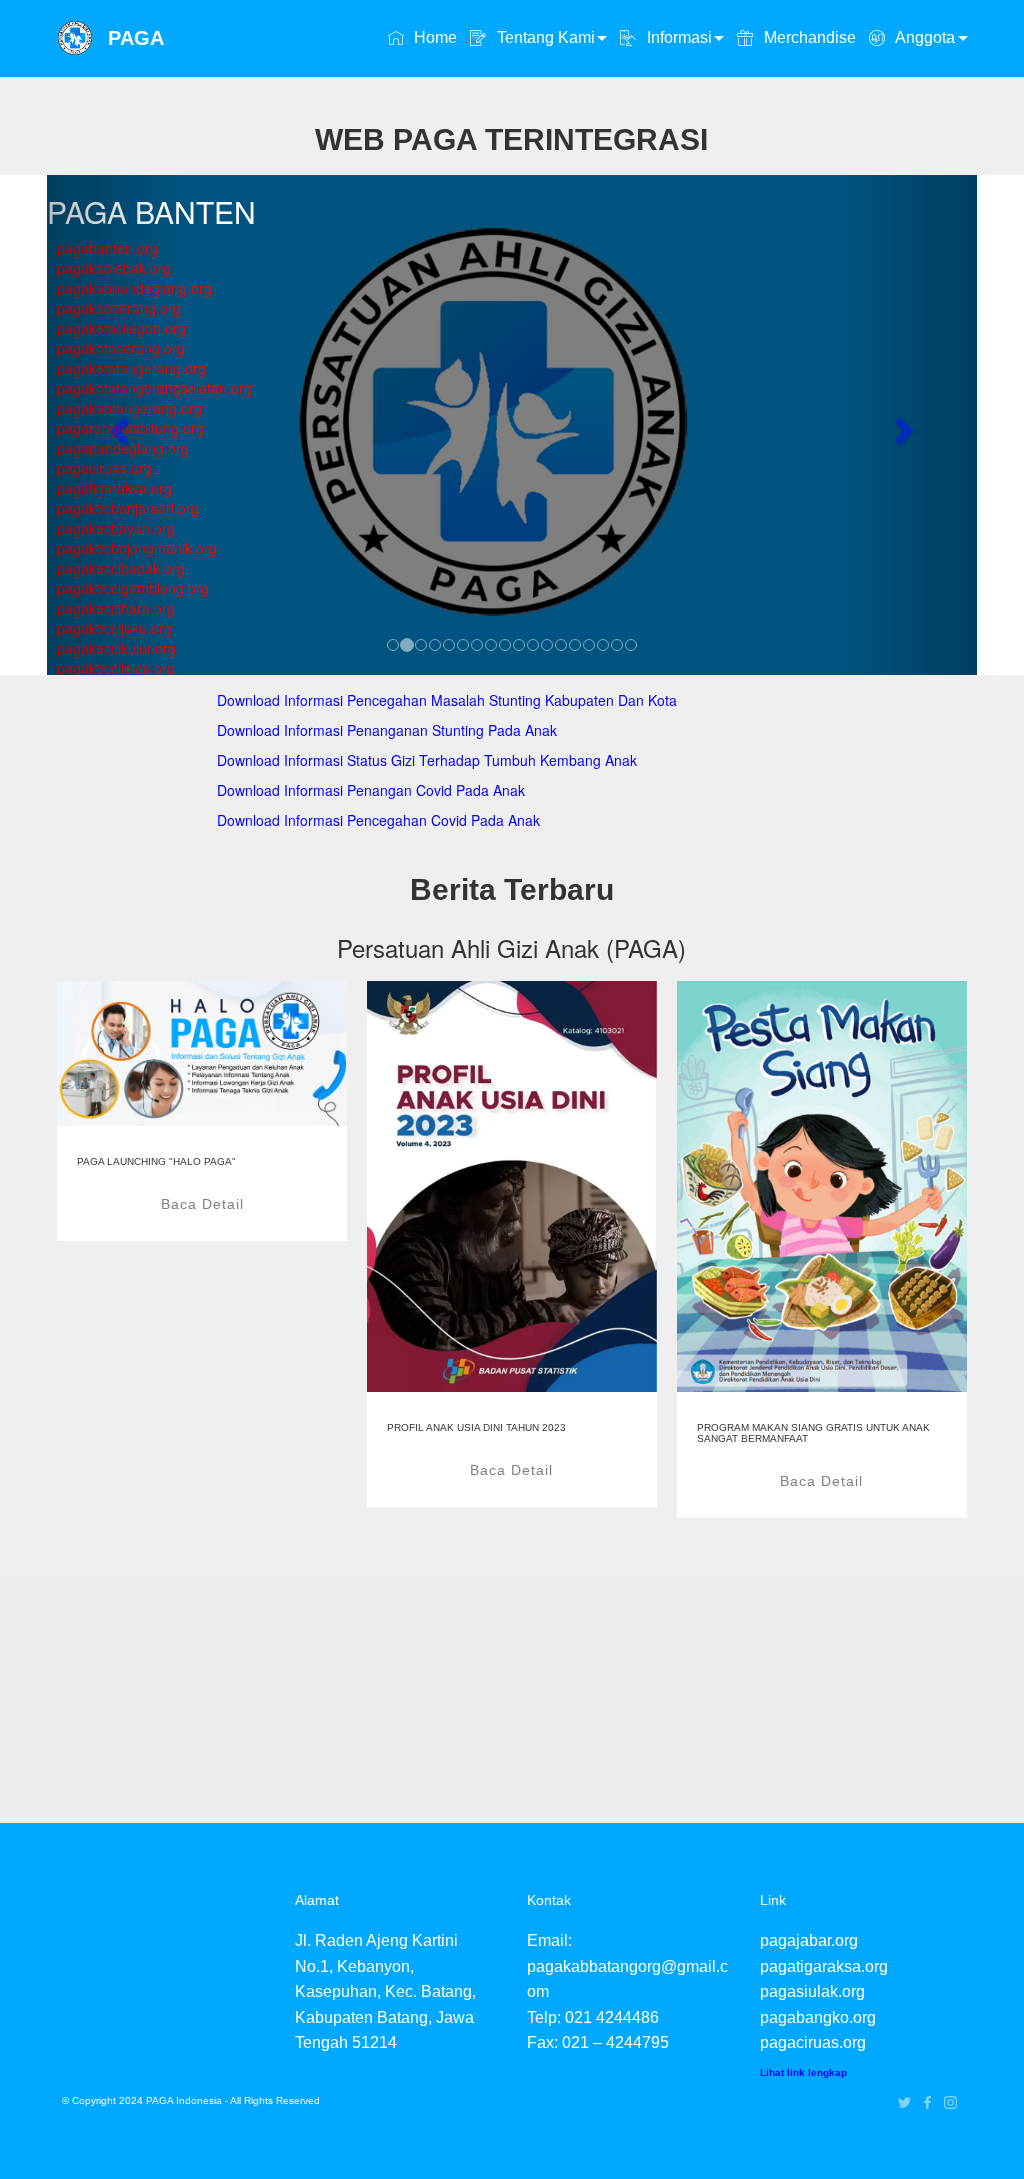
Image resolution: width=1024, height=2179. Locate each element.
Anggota (923, 37)
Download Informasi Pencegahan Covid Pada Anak (378, 820)
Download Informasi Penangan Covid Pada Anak (371, 790)
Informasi (677, 37)
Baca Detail (202, 1204)
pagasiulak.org (812, 1991)
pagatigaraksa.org (824, 1966)
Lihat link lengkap (803, 2072)
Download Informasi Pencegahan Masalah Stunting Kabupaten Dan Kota (447, 700)
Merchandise (807, 37)
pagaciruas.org (813, 2042)
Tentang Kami (544, 37)
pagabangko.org (818, 2017)
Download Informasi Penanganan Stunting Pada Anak (387, 730)
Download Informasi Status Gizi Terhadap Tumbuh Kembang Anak (427, 760)
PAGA (136, 38)
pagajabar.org (809, 1940)
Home (433, 37)
